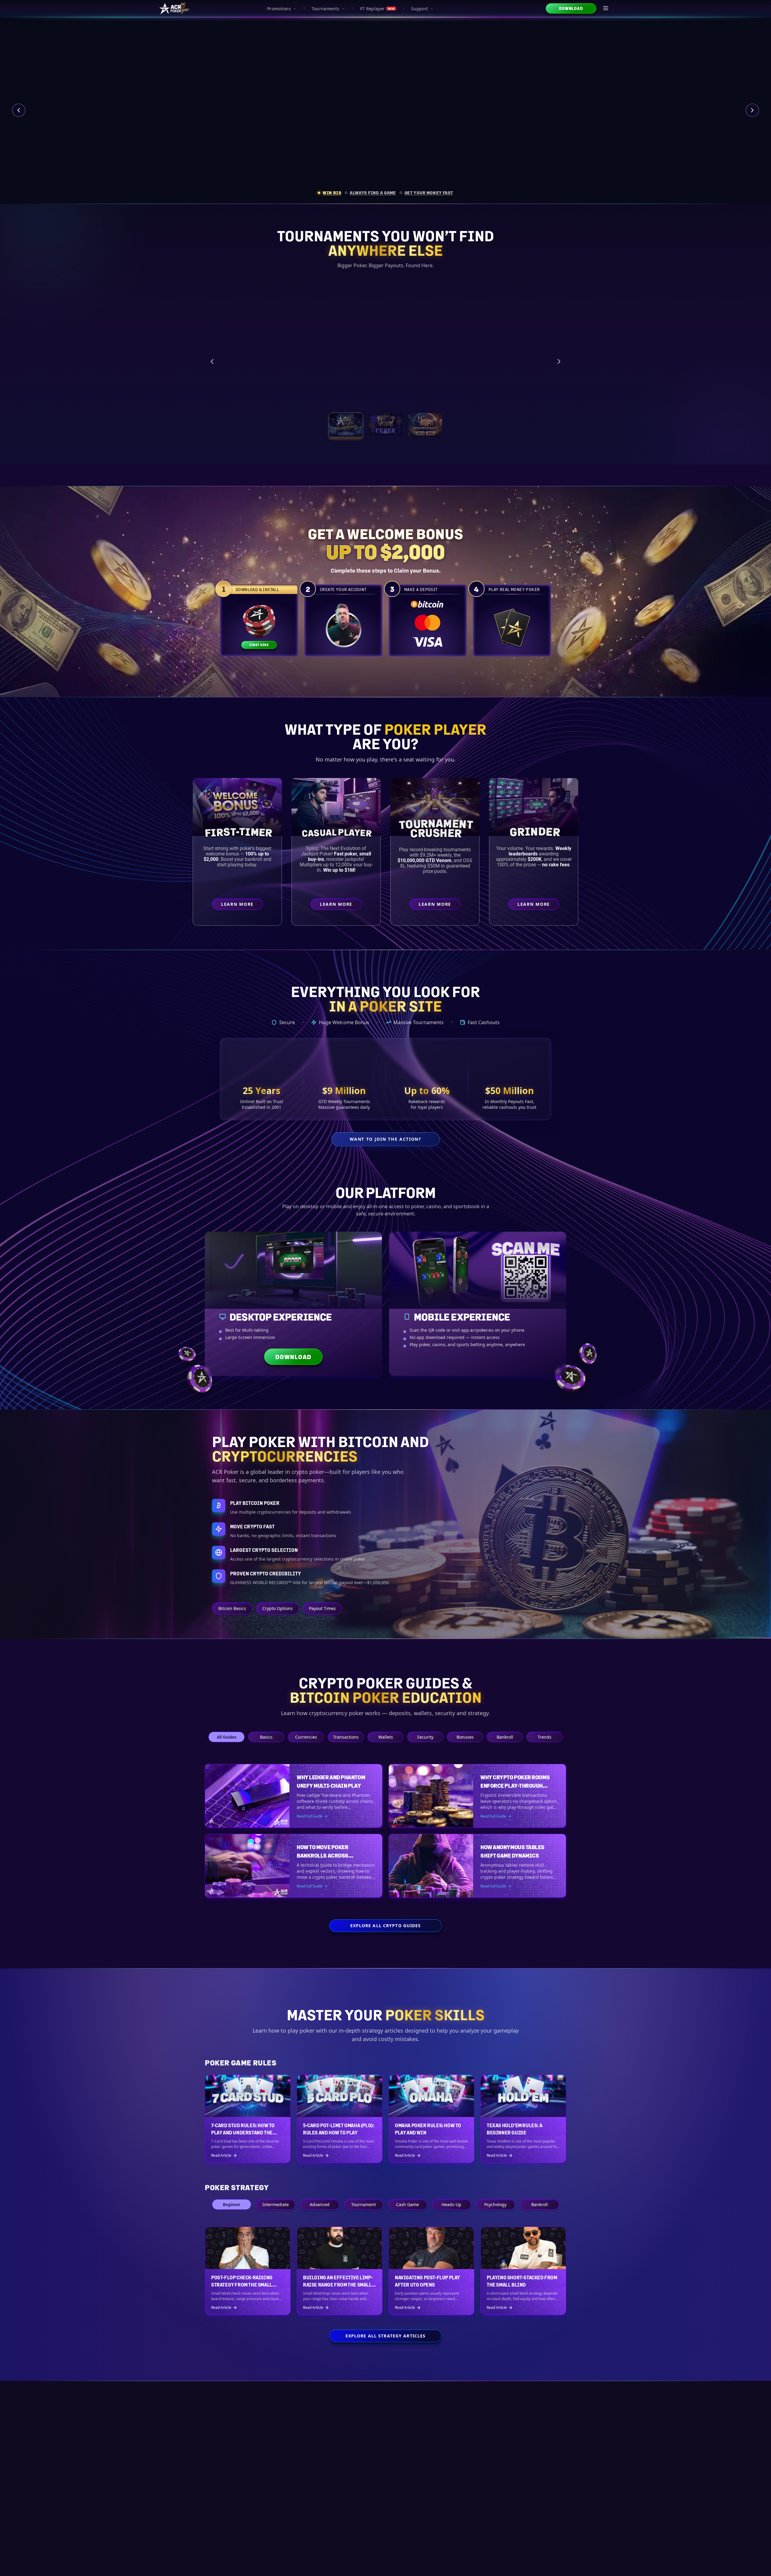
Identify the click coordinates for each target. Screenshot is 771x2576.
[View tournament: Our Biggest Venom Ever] (425, 425)
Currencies (306, 1737)
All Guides (227, 1737)
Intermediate (276, 2204)
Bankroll (505, 1737)
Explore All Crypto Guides (386, 1926)
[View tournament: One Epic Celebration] (346, 425)
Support (420, 9)
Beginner (232, 2204)
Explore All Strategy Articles (385, 2336)
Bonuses (465, 1737)
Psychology (495, 2204)
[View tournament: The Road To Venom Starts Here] (385, 425)
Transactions (346, 1737)
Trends (545, 1737)
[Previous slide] (19, 110)
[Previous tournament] (212, 361)
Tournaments (326, 9)
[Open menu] (606, 8)
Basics (266, 1737)
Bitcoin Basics (232, 1608)
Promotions (279, 9)
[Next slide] (752, 110)
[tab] (329, 193)
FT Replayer (377, 9)
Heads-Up (451, 2204)
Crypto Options (278, 1608)
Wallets (386, 1737)
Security (425, 1737)
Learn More (503, 392)
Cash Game (407, 2204)
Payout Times (322, 1608)
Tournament (364, 2204)
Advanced (320, 2204)
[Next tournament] (559, 361)
